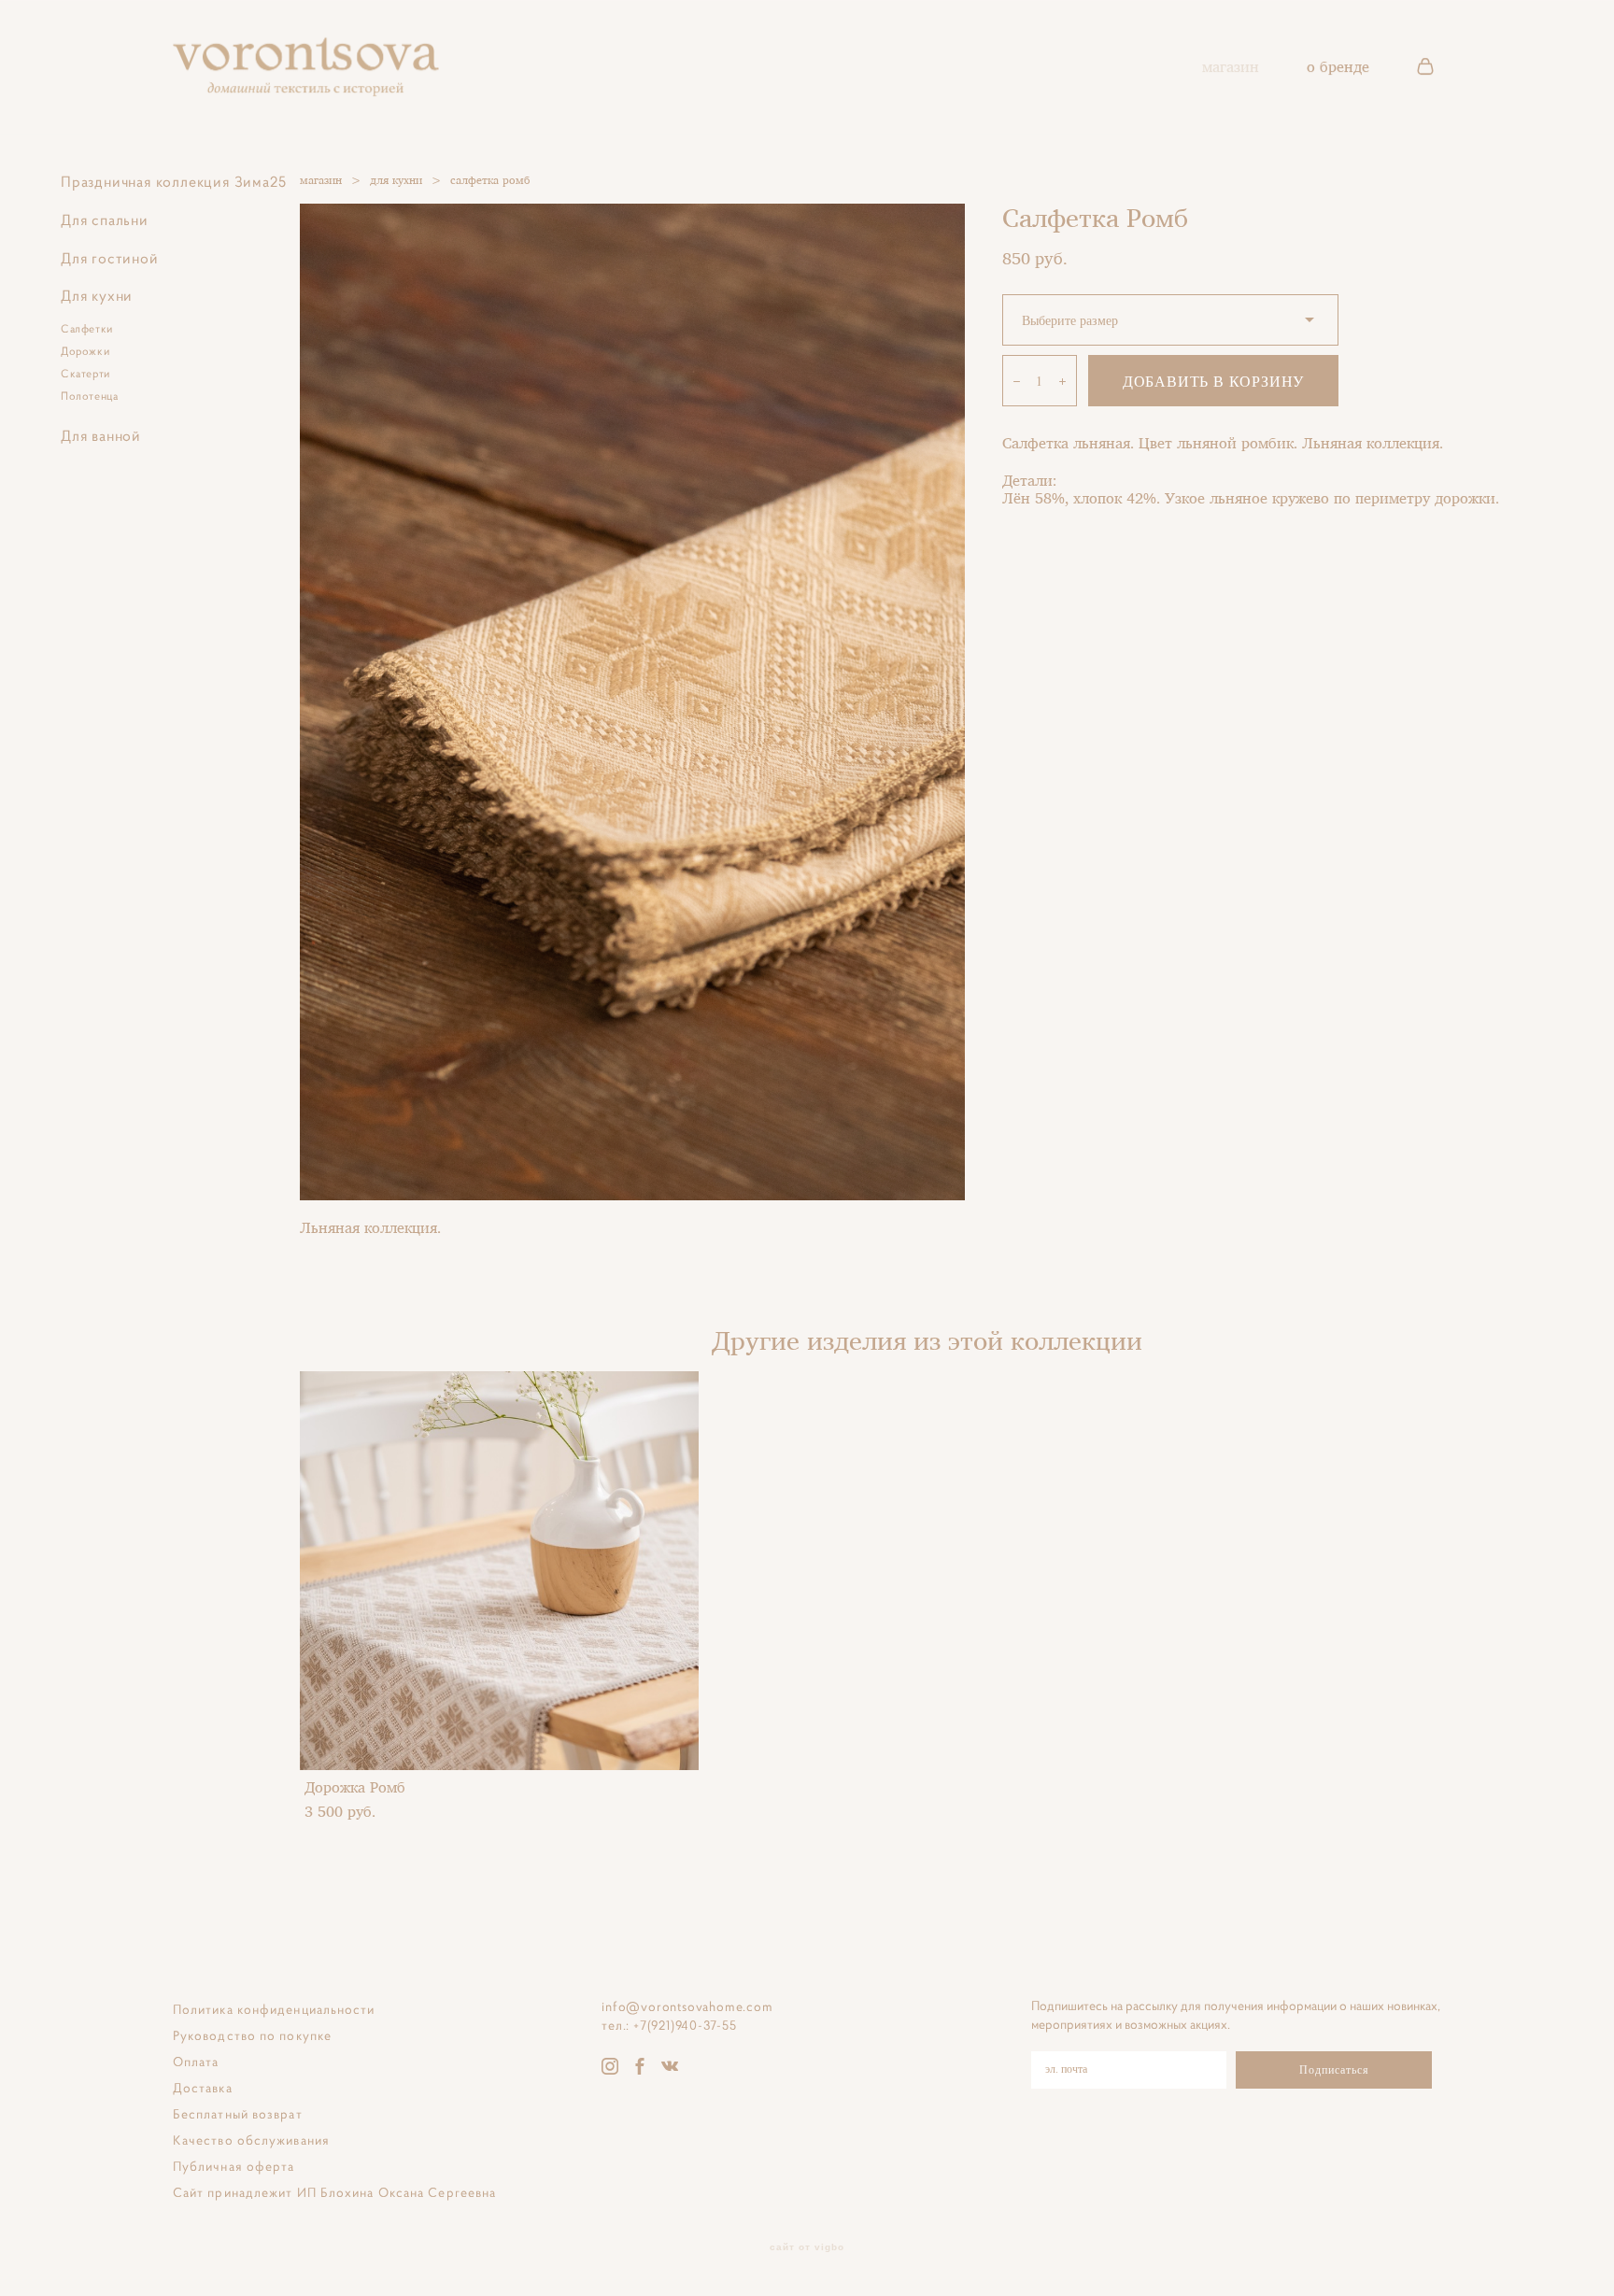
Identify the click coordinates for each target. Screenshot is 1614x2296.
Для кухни (97, 295)
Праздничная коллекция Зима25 (173, 181)
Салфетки (87, 328)
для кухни (396, 180)
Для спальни (105, 220)
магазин (1231, 66)
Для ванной (101, 435)
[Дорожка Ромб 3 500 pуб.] (499, 1571)
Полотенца (89, 396)
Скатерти (85, 373)
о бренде (1338, 66)
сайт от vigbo (807, 2247)
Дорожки (85, 351)
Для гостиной (110, 258)
